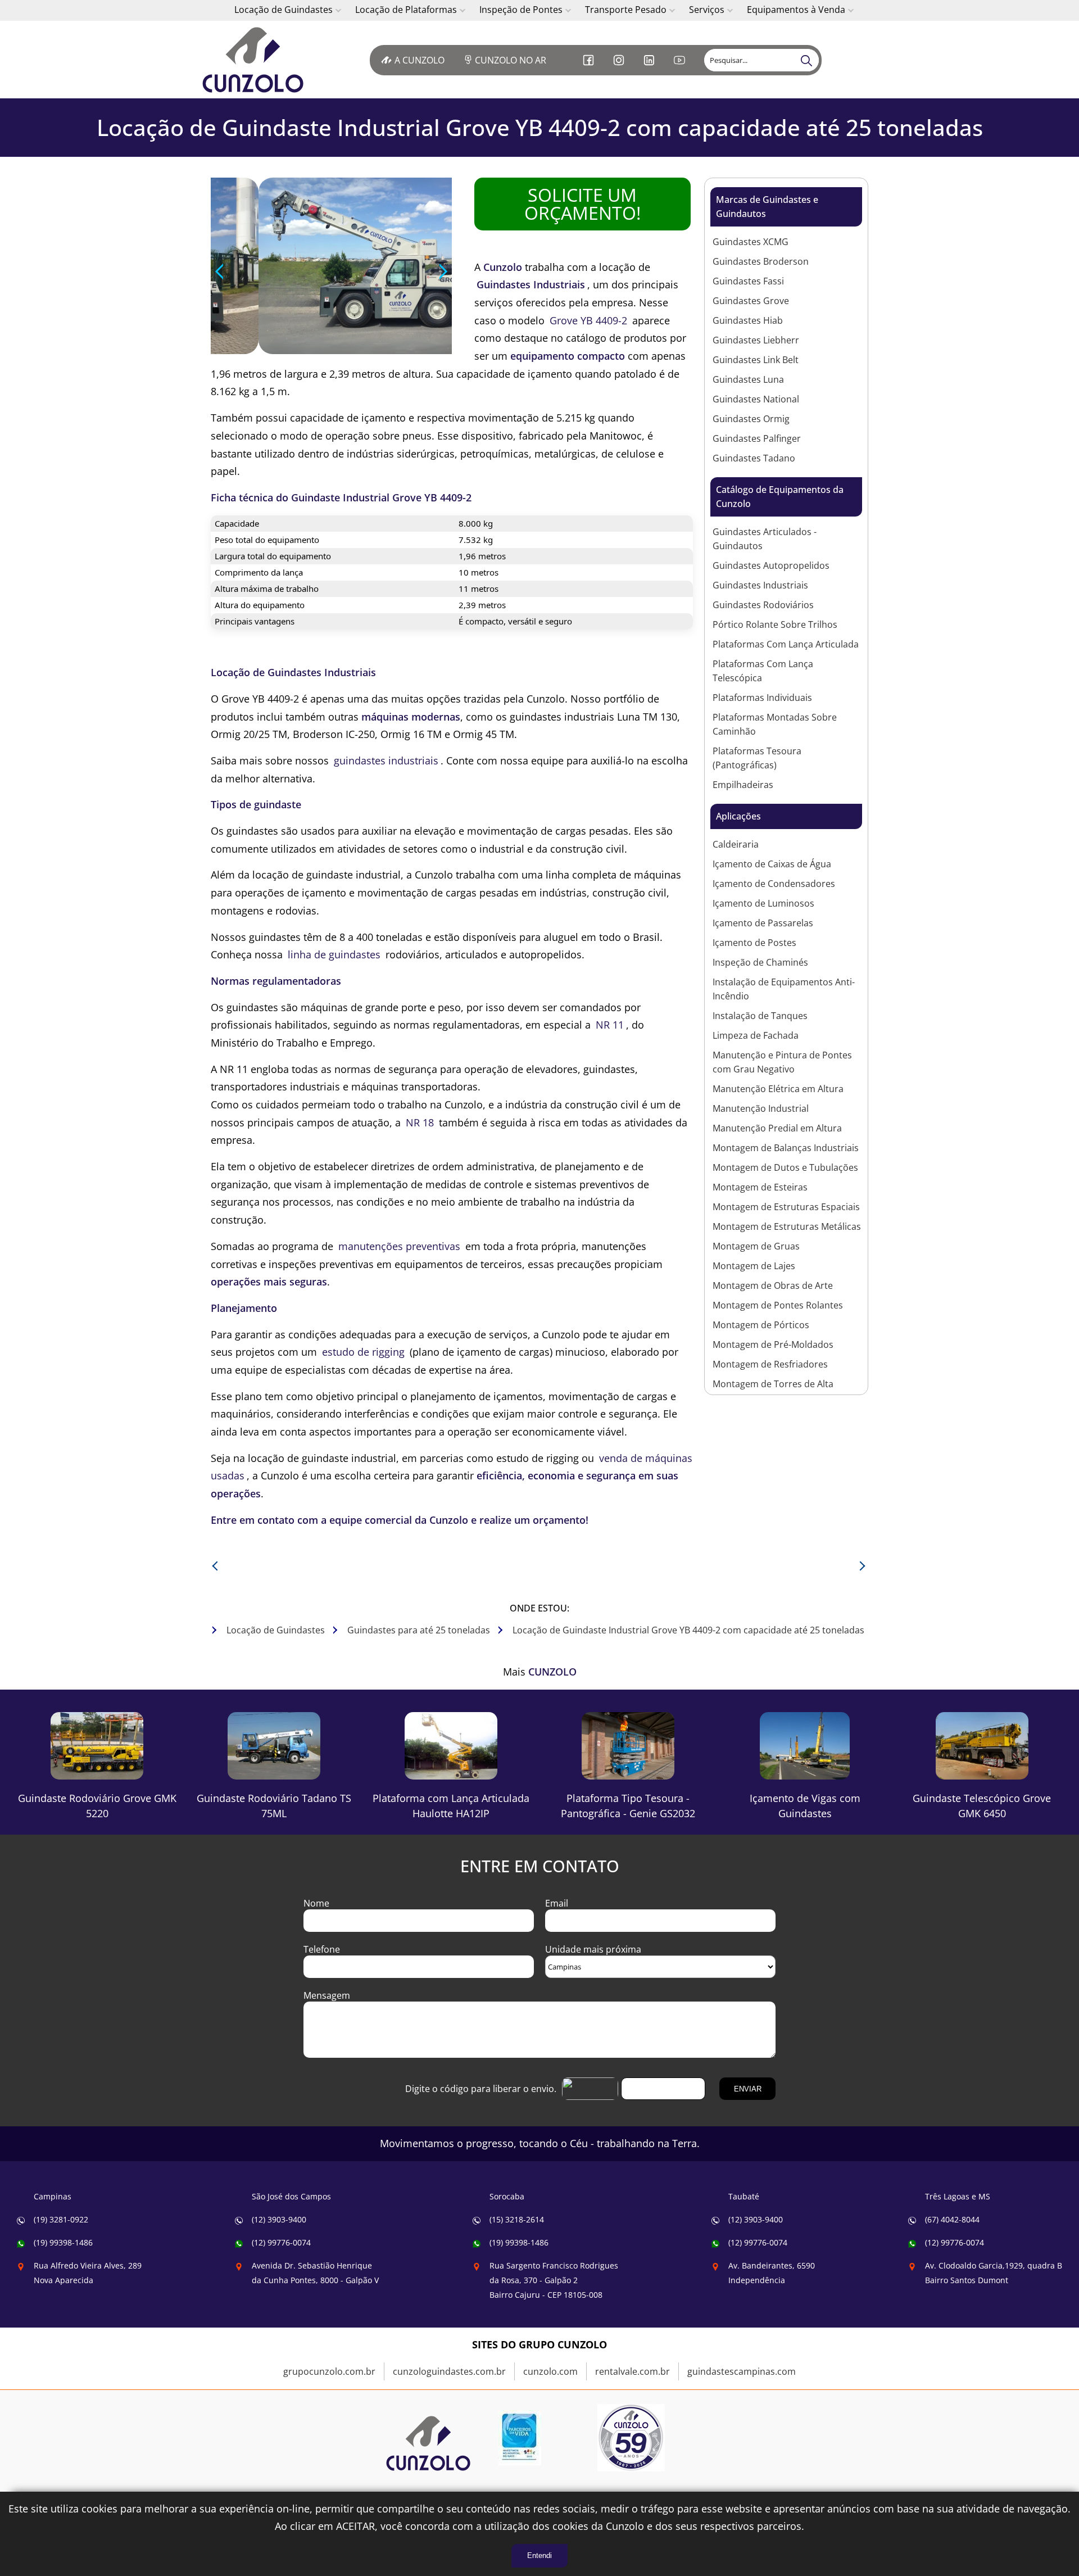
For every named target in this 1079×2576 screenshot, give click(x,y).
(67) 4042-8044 (952, 2219)
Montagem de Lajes (754, 1266)
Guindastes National (756, 399)
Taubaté (744, 2196)
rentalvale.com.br (633, 2371)
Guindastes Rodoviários (763, 605)
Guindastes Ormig (751, 419)
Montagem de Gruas (756, 1246)
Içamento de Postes (754, 943)
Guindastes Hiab (748, 320)
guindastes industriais (386, 760)
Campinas (53, 2196)
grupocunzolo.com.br (329, 2371)
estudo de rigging (363, 1352)
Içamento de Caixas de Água (772, 864)
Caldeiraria (736, 844)
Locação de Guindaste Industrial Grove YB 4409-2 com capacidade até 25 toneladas (540, 127)
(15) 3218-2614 (517, 2219)
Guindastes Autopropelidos (771, 565)
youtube (681, 69)
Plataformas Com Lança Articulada (786, 644)
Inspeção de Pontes (521, 10)
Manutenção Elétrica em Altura (778, 1089)
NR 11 (610, 1025)
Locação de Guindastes (284, 10)
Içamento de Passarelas (763, 923)
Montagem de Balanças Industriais (786, 1148)
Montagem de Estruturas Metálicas (787, 1226)
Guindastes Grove (751, 301)
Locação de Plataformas (406, 10)
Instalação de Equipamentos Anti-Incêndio (784, 989)
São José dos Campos (291, 2196)
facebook (590, 69)
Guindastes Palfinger (757, 438)
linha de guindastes (334, 954)
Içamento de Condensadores (774, 884)
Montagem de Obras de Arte (773, 1285)
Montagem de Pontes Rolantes (778, 1305)
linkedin (650, 69)
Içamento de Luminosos (763, 903)
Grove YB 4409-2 (588, 320)
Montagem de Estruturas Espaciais (786, 1207)
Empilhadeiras (743, 785)
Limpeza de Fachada (756, 1035)
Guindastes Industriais (760, 585)
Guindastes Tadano (754, 458)
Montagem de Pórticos (761, 1325)
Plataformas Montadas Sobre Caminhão (775, 724)
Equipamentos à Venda (796, 10)
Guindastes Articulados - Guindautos (765, 539)
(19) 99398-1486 (63, 2242)
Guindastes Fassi (748, 281)
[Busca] (808, 60)
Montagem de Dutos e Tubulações (785, 1167)
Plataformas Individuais (762, 698)
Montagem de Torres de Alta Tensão (773, 1391)
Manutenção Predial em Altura (777, 1128)
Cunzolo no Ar (511, 60)
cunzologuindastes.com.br (449, 2371)
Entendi (539, 2555)
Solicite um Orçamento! (582, 204)
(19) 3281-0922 (61, 2219)
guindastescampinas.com (742, 2371)
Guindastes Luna (748, 379)
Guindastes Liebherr (756, 340)
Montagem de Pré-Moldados (773, 1344)
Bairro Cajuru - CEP (554, 2280)
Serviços (707, 10)
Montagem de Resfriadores (770, 1364)
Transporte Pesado (626, 10)
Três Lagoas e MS (958, 2196)
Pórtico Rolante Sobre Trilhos (775, 624)
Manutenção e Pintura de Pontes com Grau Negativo (782, 1062)
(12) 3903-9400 (279, 2219)
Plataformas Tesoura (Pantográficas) (757, 758)
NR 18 (420, 1122)
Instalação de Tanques (760, 1016)
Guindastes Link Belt (756, 360)
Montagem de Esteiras (760, 1187)
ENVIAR (748, 2089)
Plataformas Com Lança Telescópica (763, 671)
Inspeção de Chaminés (760, 962)
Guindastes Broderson (761, 261)
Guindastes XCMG (751, 242)
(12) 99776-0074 (281, 2242)
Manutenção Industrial (761, 1108)
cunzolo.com (550, 2371)
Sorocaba (507, 2196)
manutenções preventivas (399, 1246)
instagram (620, 69)
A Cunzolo (420, 60)
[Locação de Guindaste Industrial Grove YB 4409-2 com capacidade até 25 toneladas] (259, 60)
